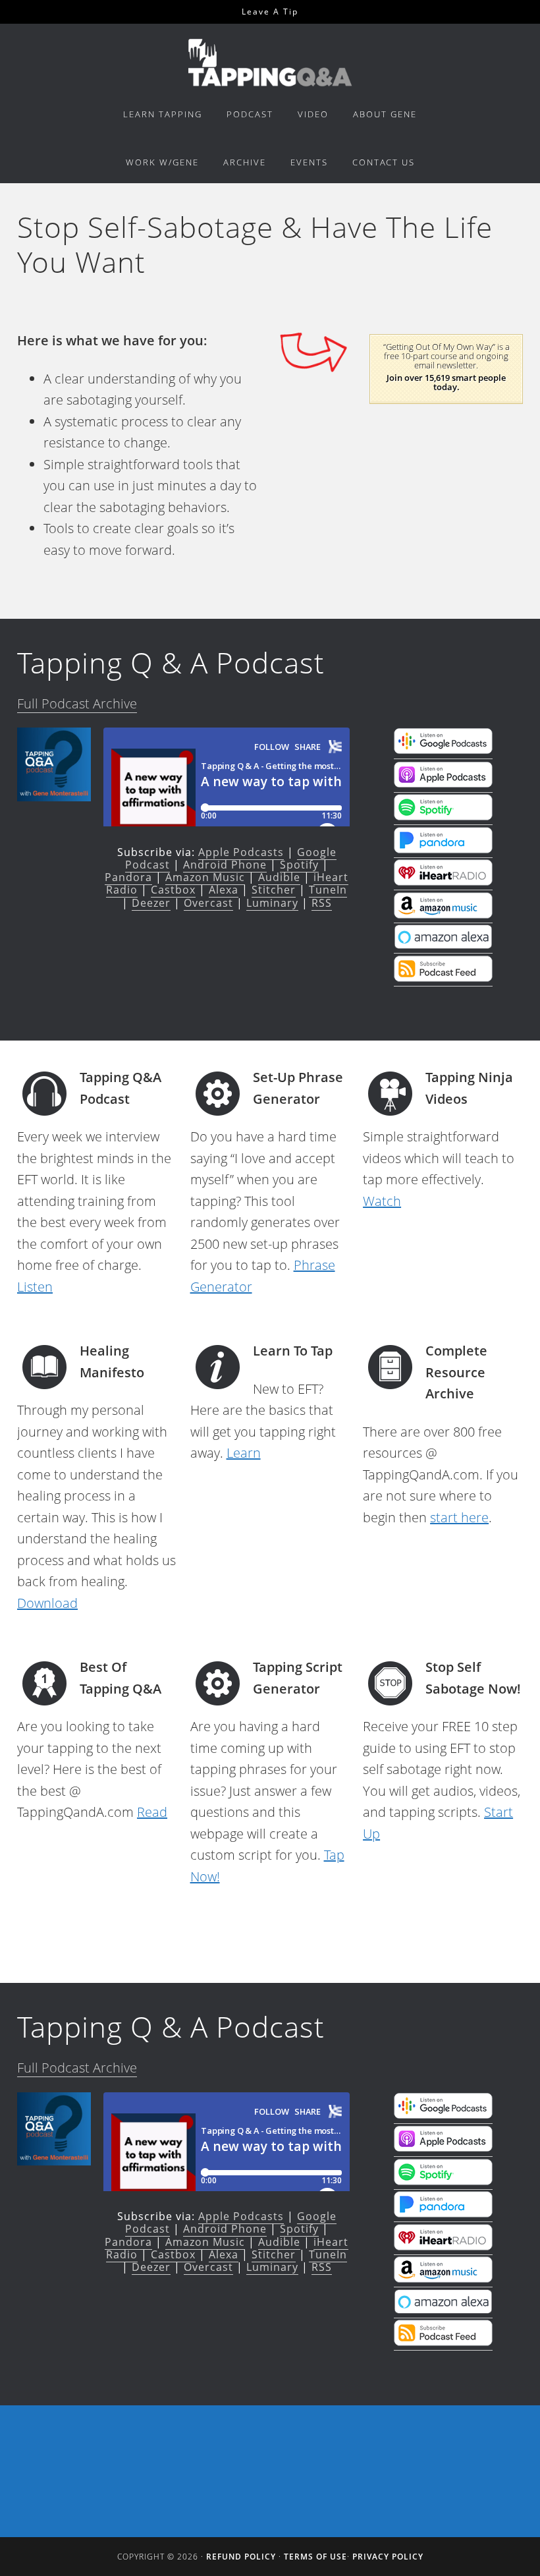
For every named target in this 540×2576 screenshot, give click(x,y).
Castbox (173, 890)
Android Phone (225, 865)
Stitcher (274, 890)
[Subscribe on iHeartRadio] (443, 881)
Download (47, 1603)
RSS (322, 903)
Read (152, 1812)
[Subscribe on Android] (443, 750)
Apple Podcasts (241, 852)
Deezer (151, 903)
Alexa (224, 890)
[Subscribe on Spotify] (443, 816)
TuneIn (328, 890)
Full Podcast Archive (77, 703)
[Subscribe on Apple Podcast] (443, 784)
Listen (35, 1287)
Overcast (208, 903)
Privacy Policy (388, 2557)
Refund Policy (241, 2557)
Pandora (128, 877)
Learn (244, 1453)
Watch (382, 1201)
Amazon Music (205, 877)
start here (459, 1517)
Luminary (272, 903)
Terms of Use (315, 2557)
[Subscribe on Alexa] (443, 944)
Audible (279, 877)
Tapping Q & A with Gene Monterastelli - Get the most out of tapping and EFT (270, 62)
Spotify (299, 865)
